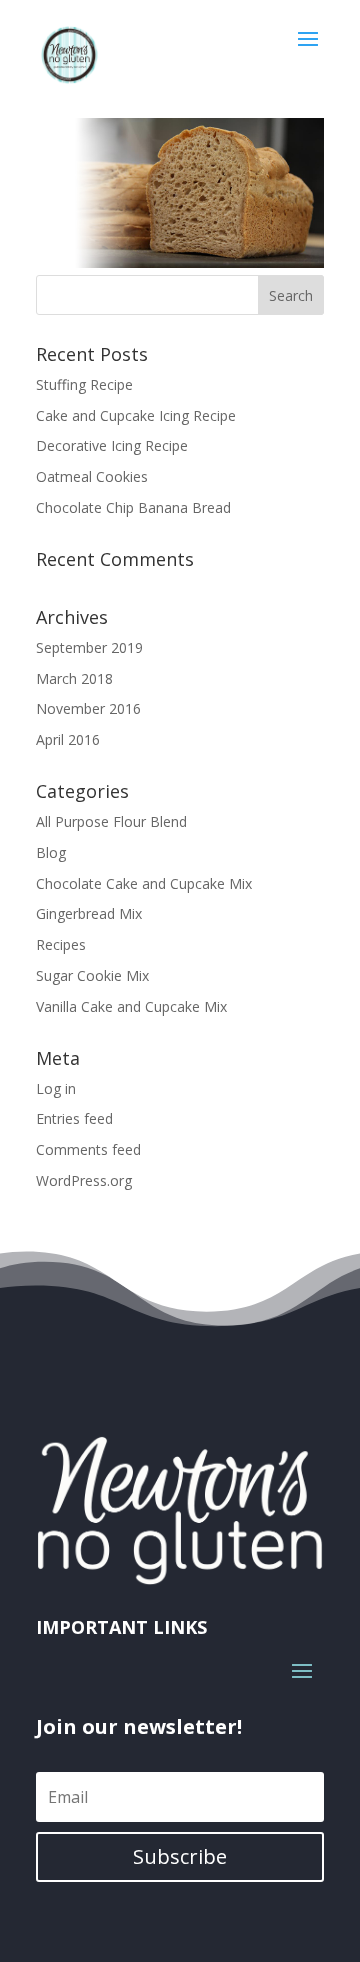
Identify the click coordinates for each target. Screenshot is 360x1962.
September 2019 (89, 647)
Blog (51, 852)
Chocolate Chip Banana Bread (133, 507)
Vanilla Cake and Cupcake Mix (131, 1006)
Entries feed (74, 1118)
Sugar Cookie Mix (92, 975)
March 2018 (74, 678)
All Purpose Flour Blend (111, 821)
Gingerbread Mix (89, 913)
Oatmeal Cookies (92, 476)
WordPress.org (84, 1180)
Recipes (61, 944)
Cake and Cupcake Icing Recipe (136, 415)
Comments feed (88, 1149)
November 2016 (88, 708)
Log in (56, 1088)
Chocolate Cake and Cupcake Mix (144, 883)
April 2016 (68, 739)
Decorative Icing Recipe (112, 445)
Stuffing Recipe (84, 384)
